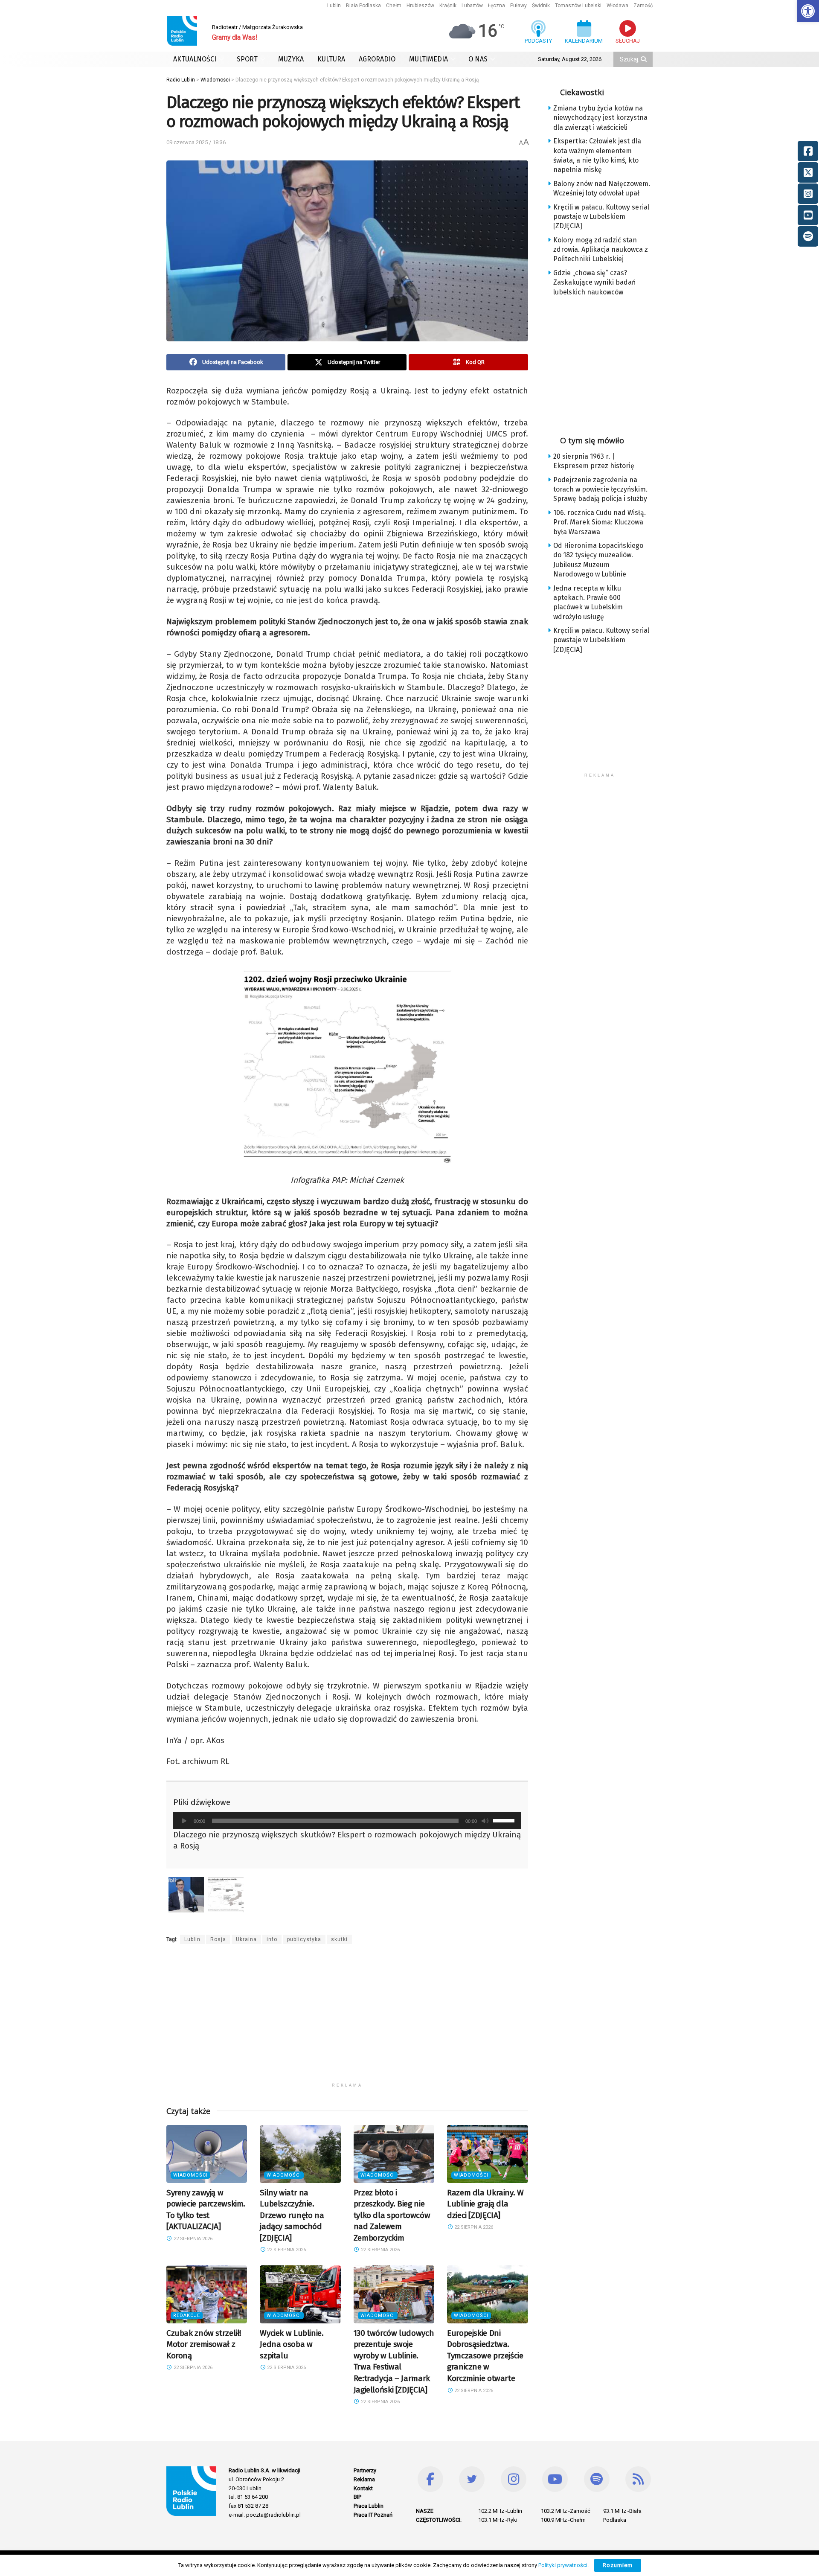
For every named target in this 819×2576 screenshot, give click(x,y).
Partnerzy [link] (365, 2470)
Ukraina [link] (246, 1939)
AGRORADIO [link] (377, 59)
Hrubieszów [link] (420, 6)
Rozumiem (618, 2565)
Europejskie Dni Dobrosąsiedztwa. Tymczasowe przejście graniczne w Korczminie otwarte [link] (485, 2356)
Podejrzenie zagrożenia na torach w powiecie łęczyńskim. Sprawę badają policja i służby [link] (600, 489)
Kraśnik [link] (448, 6)
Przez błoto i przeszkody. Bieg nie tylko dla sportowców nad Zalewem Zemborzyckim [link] (392, 2215)
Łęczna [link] (497, 6)
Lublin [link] (334, 6)
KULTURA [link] (331, 59)
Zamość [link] (643, 6)
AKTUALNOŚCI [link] (195, 59)
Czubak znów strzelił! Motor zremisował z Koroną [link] (204, 2344)
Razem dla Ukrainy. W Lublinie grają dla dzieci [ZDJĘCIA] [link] (485, 2204)
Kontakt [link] (363, 2488)
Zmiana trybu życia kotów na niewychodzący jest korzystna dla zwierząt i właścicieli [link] (600, 118)
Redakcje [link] (187, 2315)
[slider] (505, 1820)
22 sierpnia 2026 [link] (192, 2239)
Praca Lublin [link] (369, 2506)
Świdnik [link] (541, 6)
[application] (347, 1821)
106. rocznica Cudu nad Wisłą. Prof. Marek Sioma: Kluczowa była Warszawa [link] (600, 522)
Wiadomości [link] (190, 2175)
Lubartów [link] (472, 6)
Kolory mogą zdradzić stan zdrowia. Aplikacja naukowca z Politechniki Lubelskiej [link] (601, 250)
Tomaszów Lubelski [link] (578, 6)
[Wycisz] (485, 1821)
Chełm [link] (394, 6)
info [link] (272, 1939)
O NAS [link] (478, 59)
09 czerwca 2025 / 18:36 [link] (196, 142)
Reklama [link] (364, 2479)
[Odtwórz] (184, 1821)
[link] (808, 11)
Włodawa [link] (617, 6)
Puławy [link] (518, 6)
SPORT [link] (247, 59)
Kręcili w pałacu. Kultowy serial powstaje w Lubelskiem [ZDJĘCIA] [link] (601, 217)
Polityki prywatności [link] (563, 2565)
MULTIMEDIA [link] (428, 59)
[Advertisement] (347, 2019)
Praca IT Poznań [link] (373, 2515)
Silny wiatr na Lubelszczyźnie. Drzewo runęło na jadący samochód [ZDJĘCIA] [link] (292, 2215)
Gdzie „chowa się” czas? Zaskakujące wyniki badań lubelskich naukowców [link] (594, 282)
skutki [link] (339, 1939)
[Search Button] (645, 59)
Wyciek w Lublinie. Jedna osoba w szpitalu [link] (292, 2344)
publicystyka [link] (304, 1939)
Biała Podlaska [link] (363, 6)
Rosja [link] (218, 1939)
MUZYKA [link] (291, 59)
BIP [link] (357, 2497)
